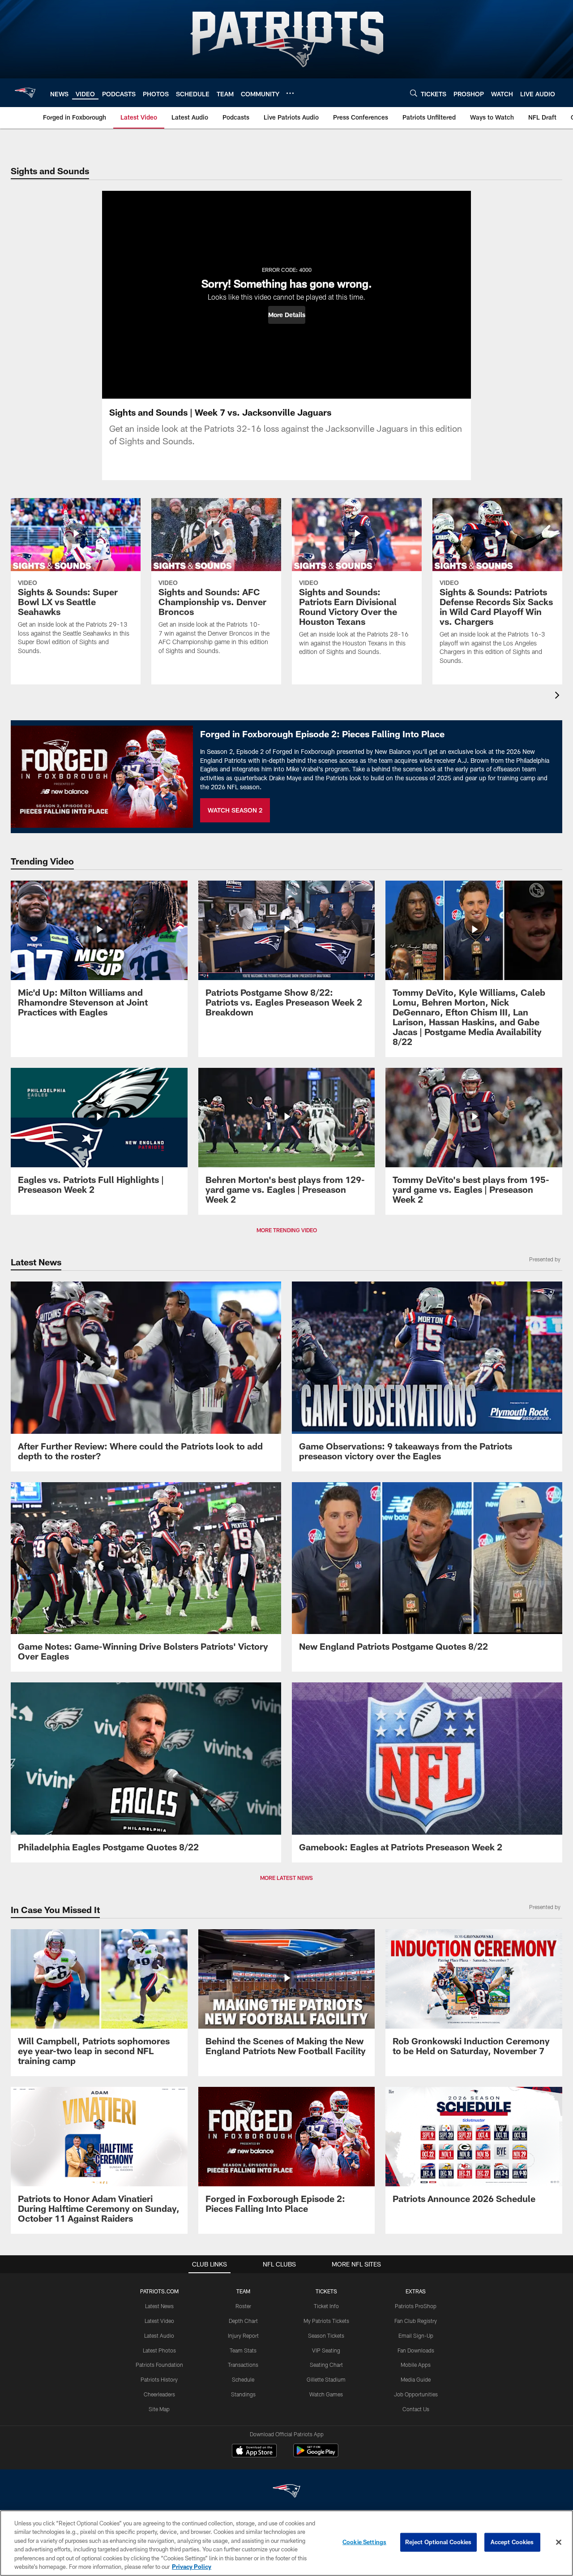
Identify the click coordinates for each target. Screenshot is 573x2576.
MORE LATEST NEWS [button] (286, 1878)
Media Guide (416, 2379)
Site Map (159, 2409)
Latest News (159, 2306)
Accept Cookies (512, 2542)
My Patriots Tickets (326, 2321)
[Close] (559, 2542)
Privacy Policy (192, 2567)
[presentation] (559, 696)
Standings (243, 2394)
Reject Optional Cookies (438, 2542)
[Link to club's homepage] (25, 93)
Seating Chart (326, 2365)
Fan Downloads (416, 2350)
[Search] (414, 93)
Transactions (243, 2365)
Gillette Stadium (326, 2379)
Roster (243, 2306)
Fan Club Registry (416, 2321)
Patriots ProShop (416, 2306)
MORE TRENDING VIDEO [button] (287, 1230)
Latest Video (159, 2321)
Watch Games (326, 2394)
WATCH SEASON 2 (235, 810)
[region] (286, 2543)
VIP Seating (326, 2350)
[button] (287, 315)
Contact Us (416, 2409)
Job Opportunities (416, 2394)
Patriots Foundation (159, 2365)
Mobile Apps (416, 2365)
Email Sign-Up (416, 2335)
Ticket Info (326, 2306)
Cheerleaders (159, 2394)
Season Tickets (326, 2335)
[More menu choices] (290, 93)
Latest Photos (159, 2350)
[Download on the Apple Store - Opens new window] (254, 2451)
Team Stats (243, 2350)
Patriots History (159, 2379)
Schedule (243, 2379)
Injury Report (243, 2335)
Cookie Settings (364, 2542)
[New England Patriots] (286, 2492)
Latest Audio (159, 2335)
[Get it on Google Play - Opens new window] (316, 2455)
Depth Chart (243, 2321)
